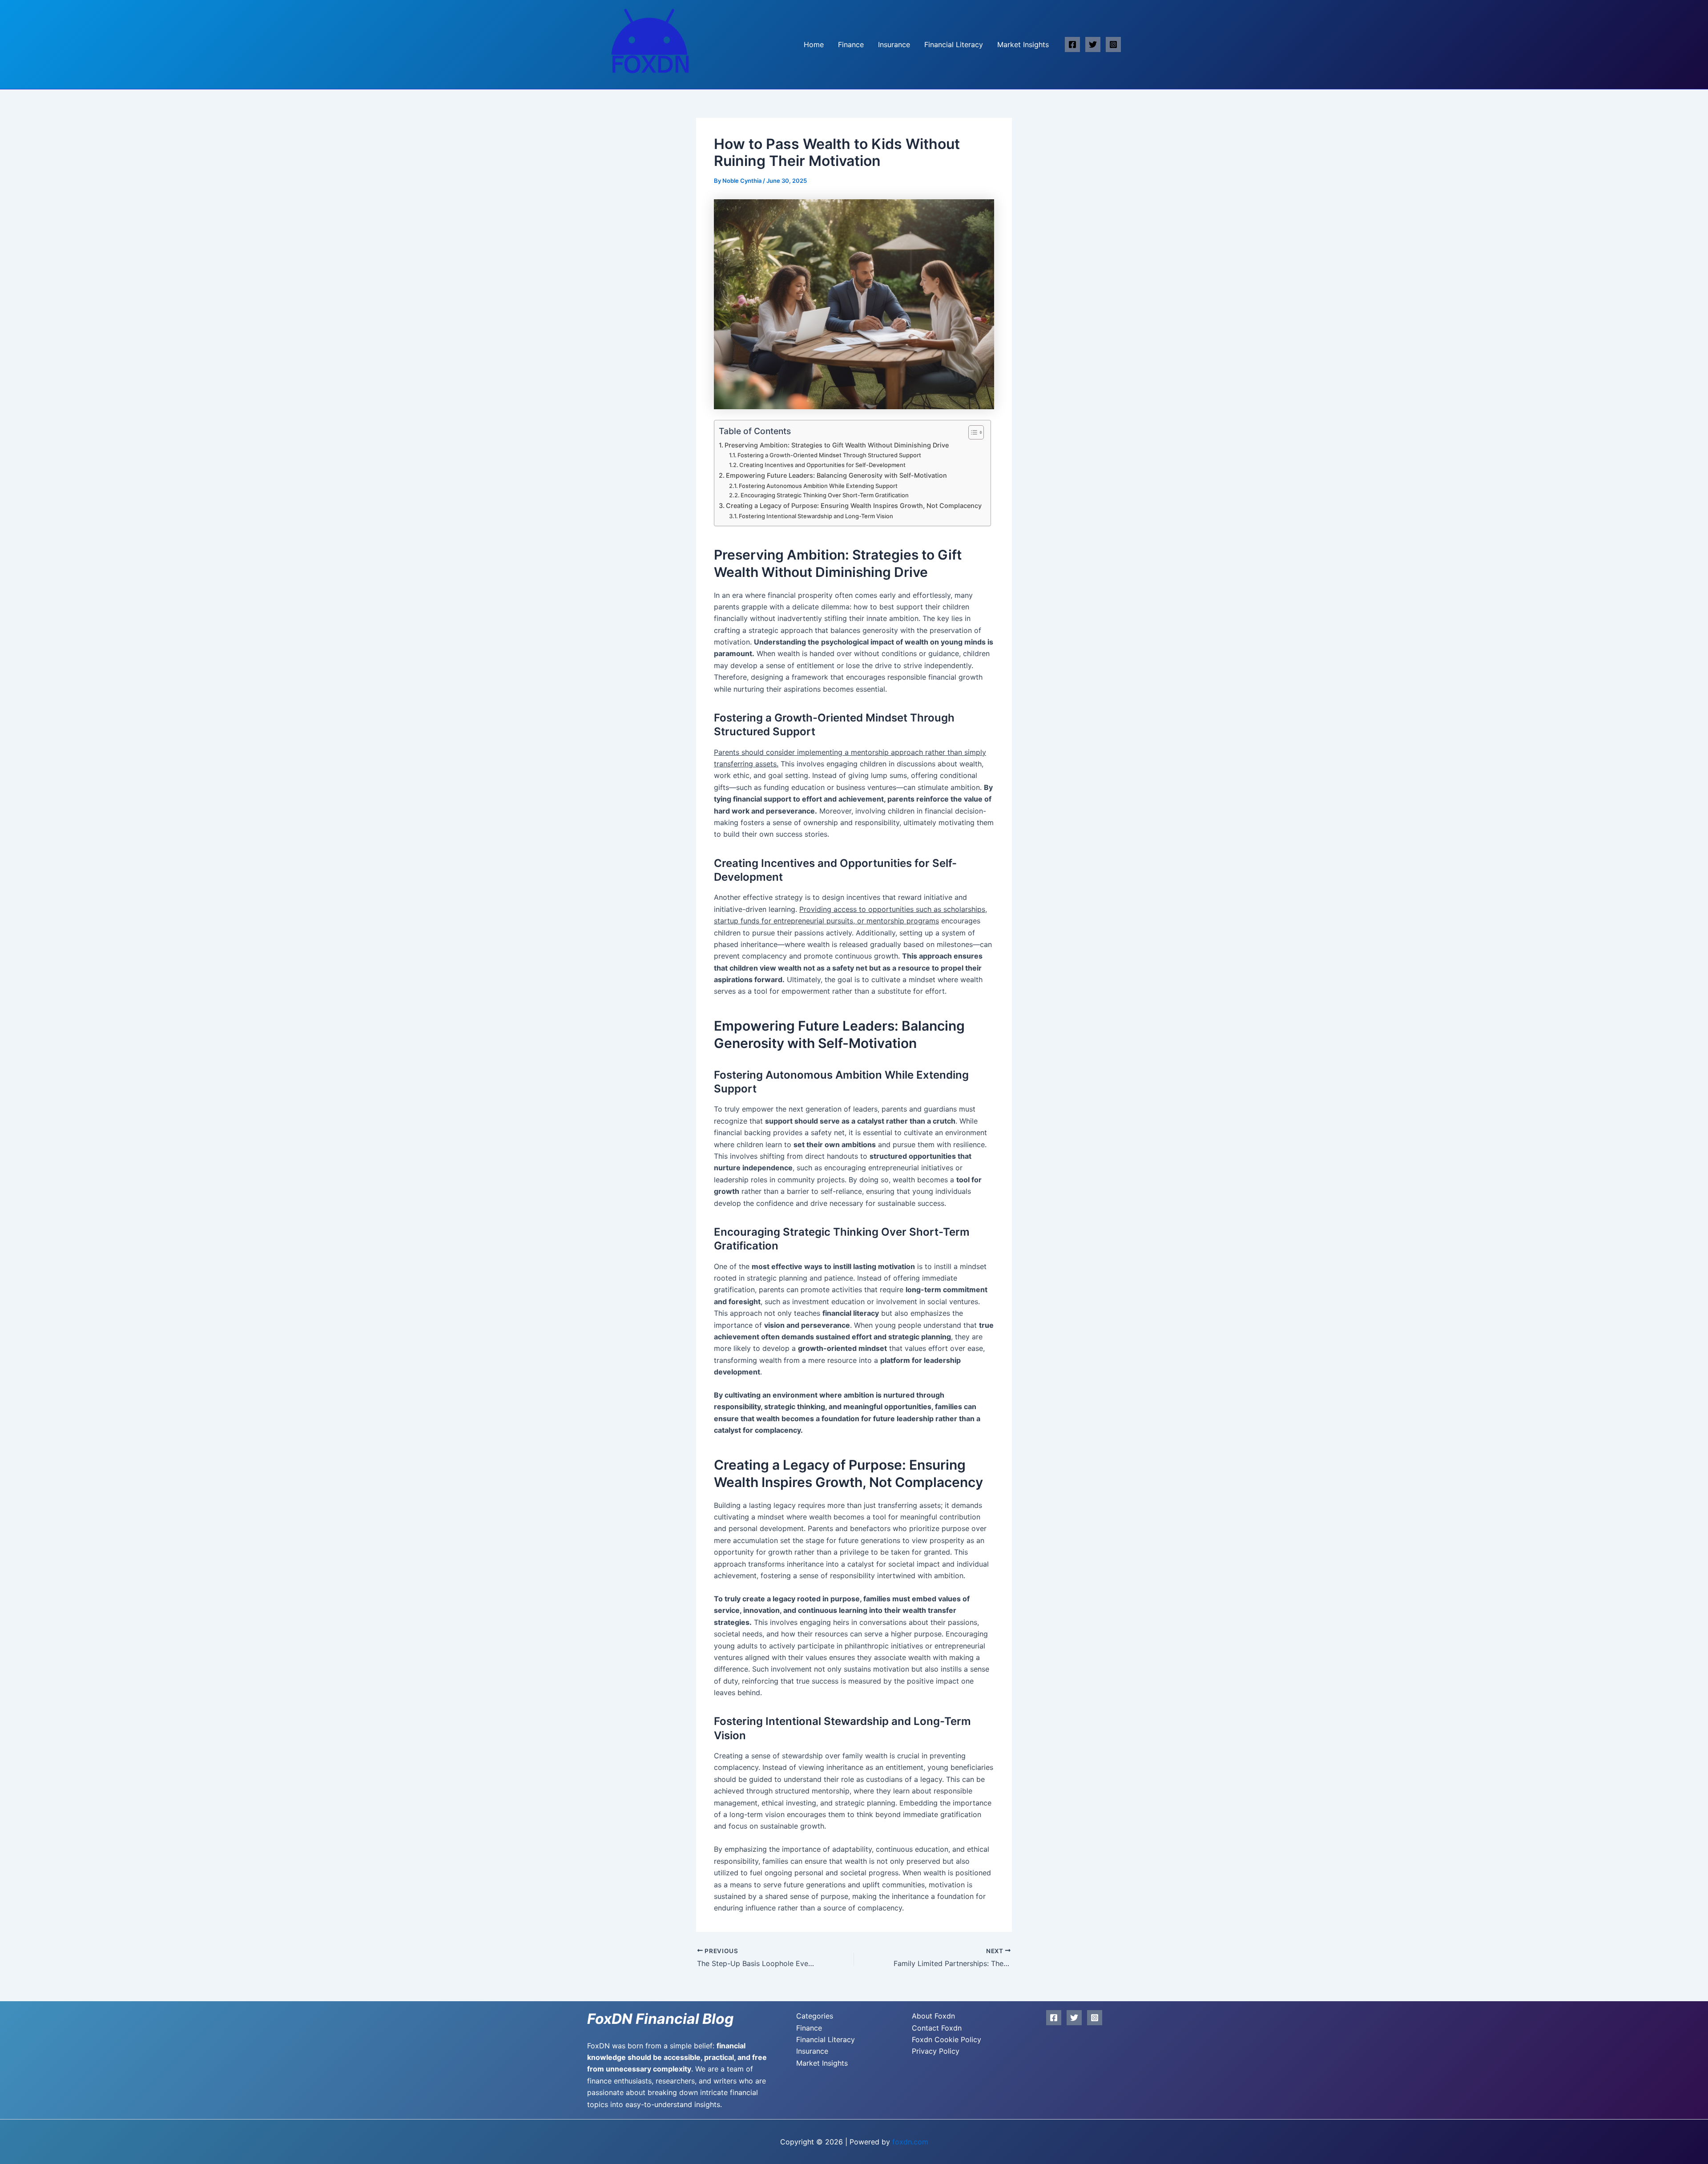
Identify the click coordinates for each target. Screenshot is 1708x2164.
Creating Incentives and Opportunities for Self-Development (822, 465)
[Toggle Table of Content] (972, 432)
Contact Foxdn (937, 2028)
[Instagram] (1113, 44)
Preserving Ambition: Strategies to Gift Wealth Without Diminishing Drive (837, 445)
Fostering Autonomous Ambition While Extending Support (818, 486)
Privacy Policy (936, 2051)
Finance (851, 44)
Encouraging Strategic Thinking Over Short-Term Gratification (825, 495)
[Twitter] (1093, 44)
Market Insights (1023, 44)
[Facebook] (1072, 44)
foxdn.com (910, 2142)
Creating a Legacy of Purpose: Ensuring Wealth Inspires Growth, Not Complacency (854, 506)
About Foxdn (933, 2016)
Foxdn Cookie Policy (947, 2039)
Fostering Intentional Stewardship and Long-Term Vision (816, 516)
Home (814, 44)
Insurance (894, 44)
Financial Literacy (954, 44)
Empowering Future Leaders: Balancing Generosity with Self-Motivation (836, 475)
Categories (815, 2016)
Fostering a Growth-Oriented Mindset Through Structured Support (829, 455)
